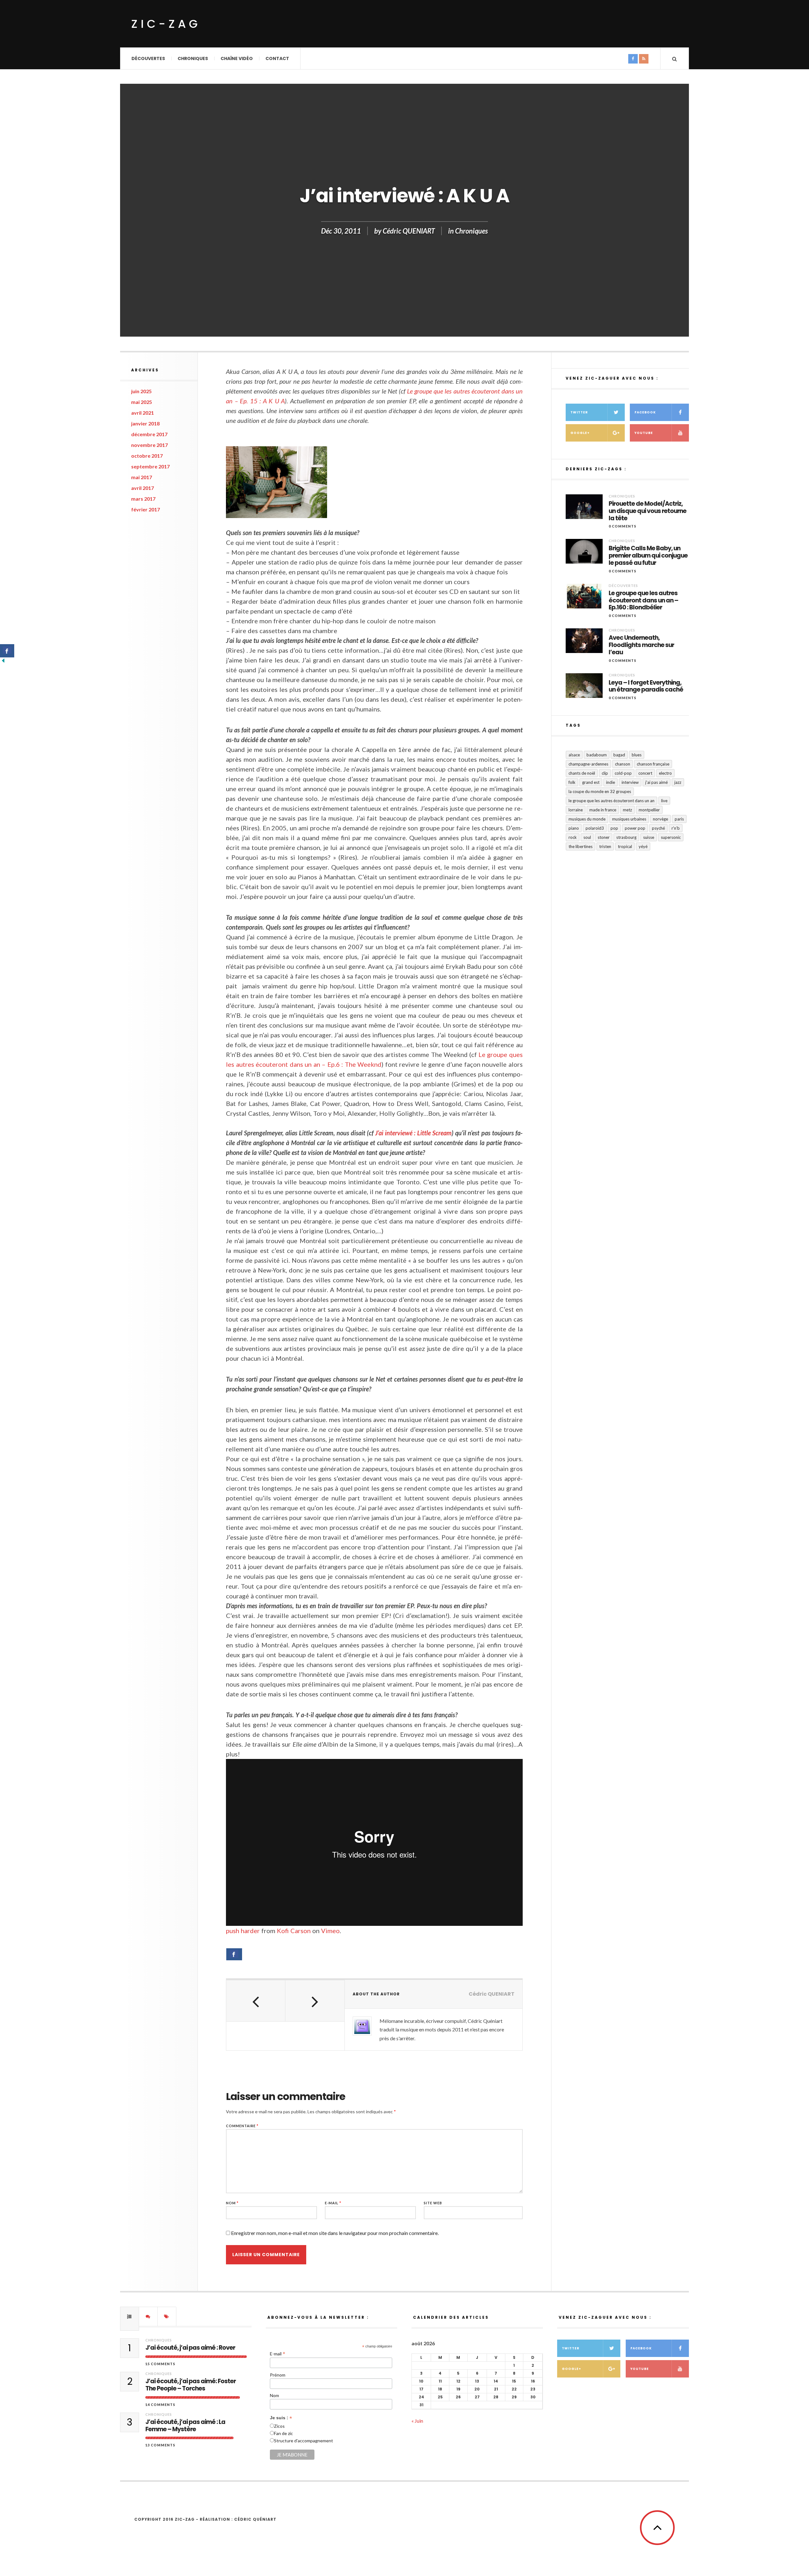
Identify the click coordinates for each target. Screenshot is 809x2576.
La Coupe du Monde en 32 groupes (600, 791)
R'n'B (676, 828)
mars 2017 (143, 499)
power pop (635, 828)
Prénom (278, 2375)
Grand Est (591, 782)
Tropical (625, 846)
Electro (665, 773)
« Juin (417, 2421)
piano (574, 828)
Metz (627, 810)
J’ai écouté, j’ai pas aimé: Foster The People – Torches (191, 2385)
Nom (232, 2203)
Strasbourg (626, 837)
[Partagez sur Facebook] (234, 1954)
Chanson (623, 764)
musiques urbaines (629, 819)
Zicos (279, 2426)
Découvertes (148, 58)
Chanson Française (653, 764)
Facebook (645, 412)
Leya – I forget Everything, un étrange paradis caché (646, 687)
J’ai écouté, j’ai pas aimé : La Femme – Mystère (185, 2426)
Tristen (605, 846)
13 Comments (160, 2445)
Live (664, 801)
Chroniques (193, 58)
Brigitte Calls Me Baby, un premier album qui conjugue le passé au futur (648, 556)
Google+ (580, 433)
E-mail (333, 2203)
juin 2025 (141, 391)
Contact (277, 58)
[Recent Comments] (148, 2317)
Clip (605, 773)
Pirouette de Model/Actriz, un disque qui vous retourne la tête (648, 511)
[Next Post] (315, 2001)
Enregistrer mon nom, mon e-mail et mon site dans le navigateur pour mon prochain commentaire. (335, 2233)
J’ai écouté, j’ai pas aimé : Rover (190, 2348)
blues (637, 755)
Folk (572, 782)
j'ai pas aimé (657, 782)
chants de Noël (582, 773)
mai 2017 (142, 477)
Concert (645, 773)
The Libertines (581, 846)
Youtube (644, 433)
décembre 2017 (149, 434)
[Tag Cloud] (167, 2317)
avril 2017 (143, 488)
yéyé (643, 846)
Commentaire (242, 2126)
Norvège (660, 819)
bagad (619, 755)
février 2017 (146, 509)
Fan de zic (283, 2433)
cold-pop (623, 773)
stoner (604, 837)
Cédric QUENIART (409, 231)
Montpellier (649, 810)
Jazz (678, 782)
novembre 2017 (149, 445)
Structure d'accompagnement (304, 2441)
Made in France (603, 810)
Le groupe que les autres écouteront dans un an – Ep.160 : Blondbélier (643, 601)
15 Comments (160, 2364)
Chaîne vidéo (237, 58)
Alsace (574, 755)
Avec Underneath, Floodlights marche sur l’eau (641, 645)
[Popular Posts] (130, 2317)
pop (614, 828)
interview (630, 782)
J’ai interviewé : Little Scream (413, 1133)
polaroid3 (595, 828)
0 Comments (623, 526)
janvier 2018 (145, 423)
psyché (658, 828)
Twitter (579, 412)
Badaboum (597, 755)
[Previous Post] (256, 2001)
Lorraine (576, 810)
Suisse (649, 837)
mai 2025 (142, 402)
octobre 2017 (147, 456)
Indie (611, 782)
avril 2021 (143, 413)
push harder (243, 1931)
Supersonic (671, 837)
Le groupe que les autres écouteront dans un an (611, 801)
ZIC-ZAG (166, 24)
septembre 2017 (150, 466)
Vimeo (330, 1931)
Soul (587, 837)
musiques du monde (587, 819)
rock (573, 837)
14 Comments (160, 2405)
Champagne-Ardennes (588, 764)
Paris (679, 819)
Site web (433, 2203)
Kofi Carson (294, 1931)
